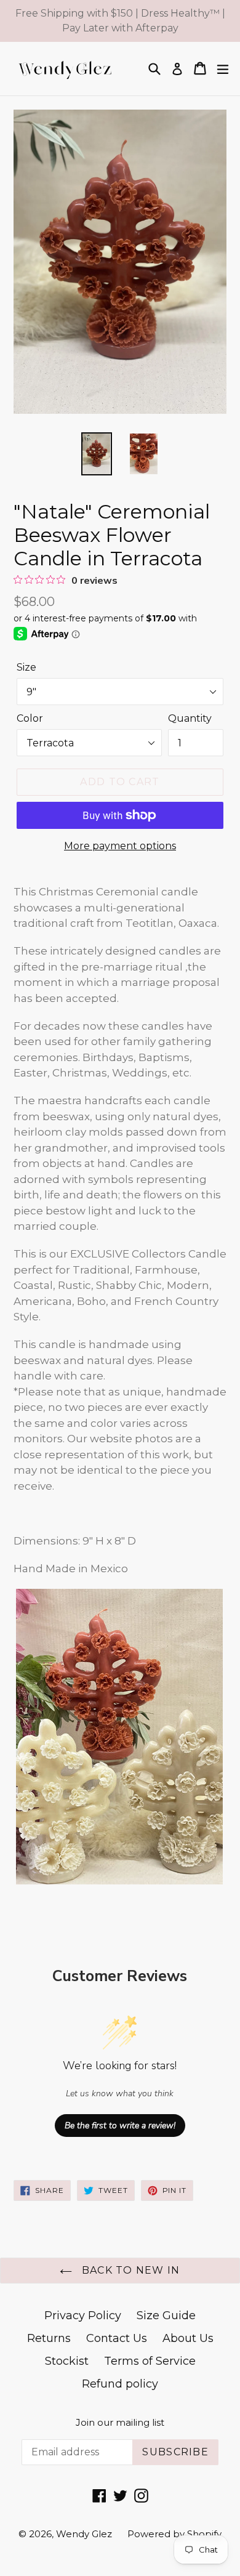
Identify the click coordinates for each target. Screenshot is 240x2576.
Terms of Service (150, 2361)
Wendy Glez (84, 2534)
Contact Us (117, 2338)
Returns (49, 2338)
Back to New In (129, 2270)
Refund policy (120, 2384)
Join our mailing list (120, 2423)
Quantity (190, 718)
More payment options (120, 846)
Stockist (67, 2361)
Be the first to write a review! (120, 2126)
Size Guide (166, 2316)
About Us (188, 2338)
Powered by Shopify (174, 2534)
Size (26, 667)
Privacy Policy (83, 2316)
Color (30, 718)
